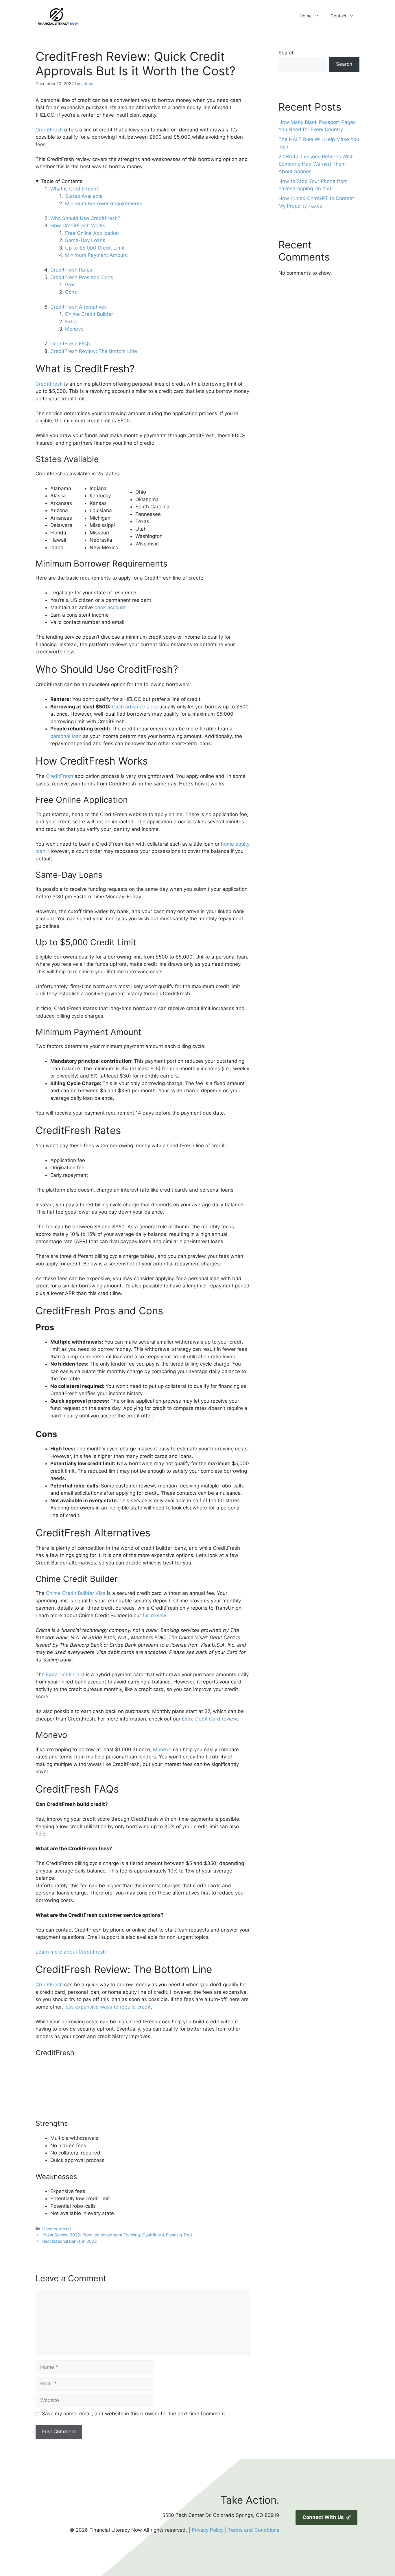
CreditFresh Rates (71, 270)
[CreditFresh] (79, 2115)
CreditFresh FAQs (71, 344)
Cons (71, 292)
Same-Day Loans (85, 240)
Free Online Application (92, 233)
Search (287, 53)
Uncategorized (57, 2229)
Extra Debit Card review (209, 1719)
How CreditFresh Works (78, 226)
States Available (84, 196)
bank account (110, 607)
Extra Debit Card (65, 1674)
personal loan (66, 736)
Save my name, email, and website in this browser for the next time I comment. (134, 2414)
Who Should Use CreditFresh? (85, 218)
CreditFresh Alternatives (79, 307)
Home (306, 16)
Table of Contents (62, 181)
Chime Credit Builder (89, 314)
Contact (338, 16)
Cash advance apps (135, 707)
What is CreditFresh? (75, 189)
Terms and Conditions (254, 2530)
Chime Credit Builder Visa (76, 1593)
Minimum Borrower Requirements (104, 204)
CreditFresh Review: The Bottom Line (94, 351)
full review (154, 1615)
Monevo (74, 329)
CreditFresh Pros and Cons (82, 277)
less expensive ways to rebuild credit (108, 2007)
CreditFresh (49, 130)
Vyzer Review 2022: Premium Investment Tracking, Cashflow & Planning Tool (117, 2235)
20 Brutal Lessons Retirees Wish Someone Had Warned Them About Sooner (316, 164)
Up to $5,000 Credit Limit (95, 248)
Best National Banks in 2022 (70, 2241)
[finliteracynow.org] (86, 16)
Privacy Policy (208, 2530)
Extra (72, 322)
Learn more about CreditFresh (71, 1952)
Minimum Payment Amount (96, 255)
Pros (70, 285)
